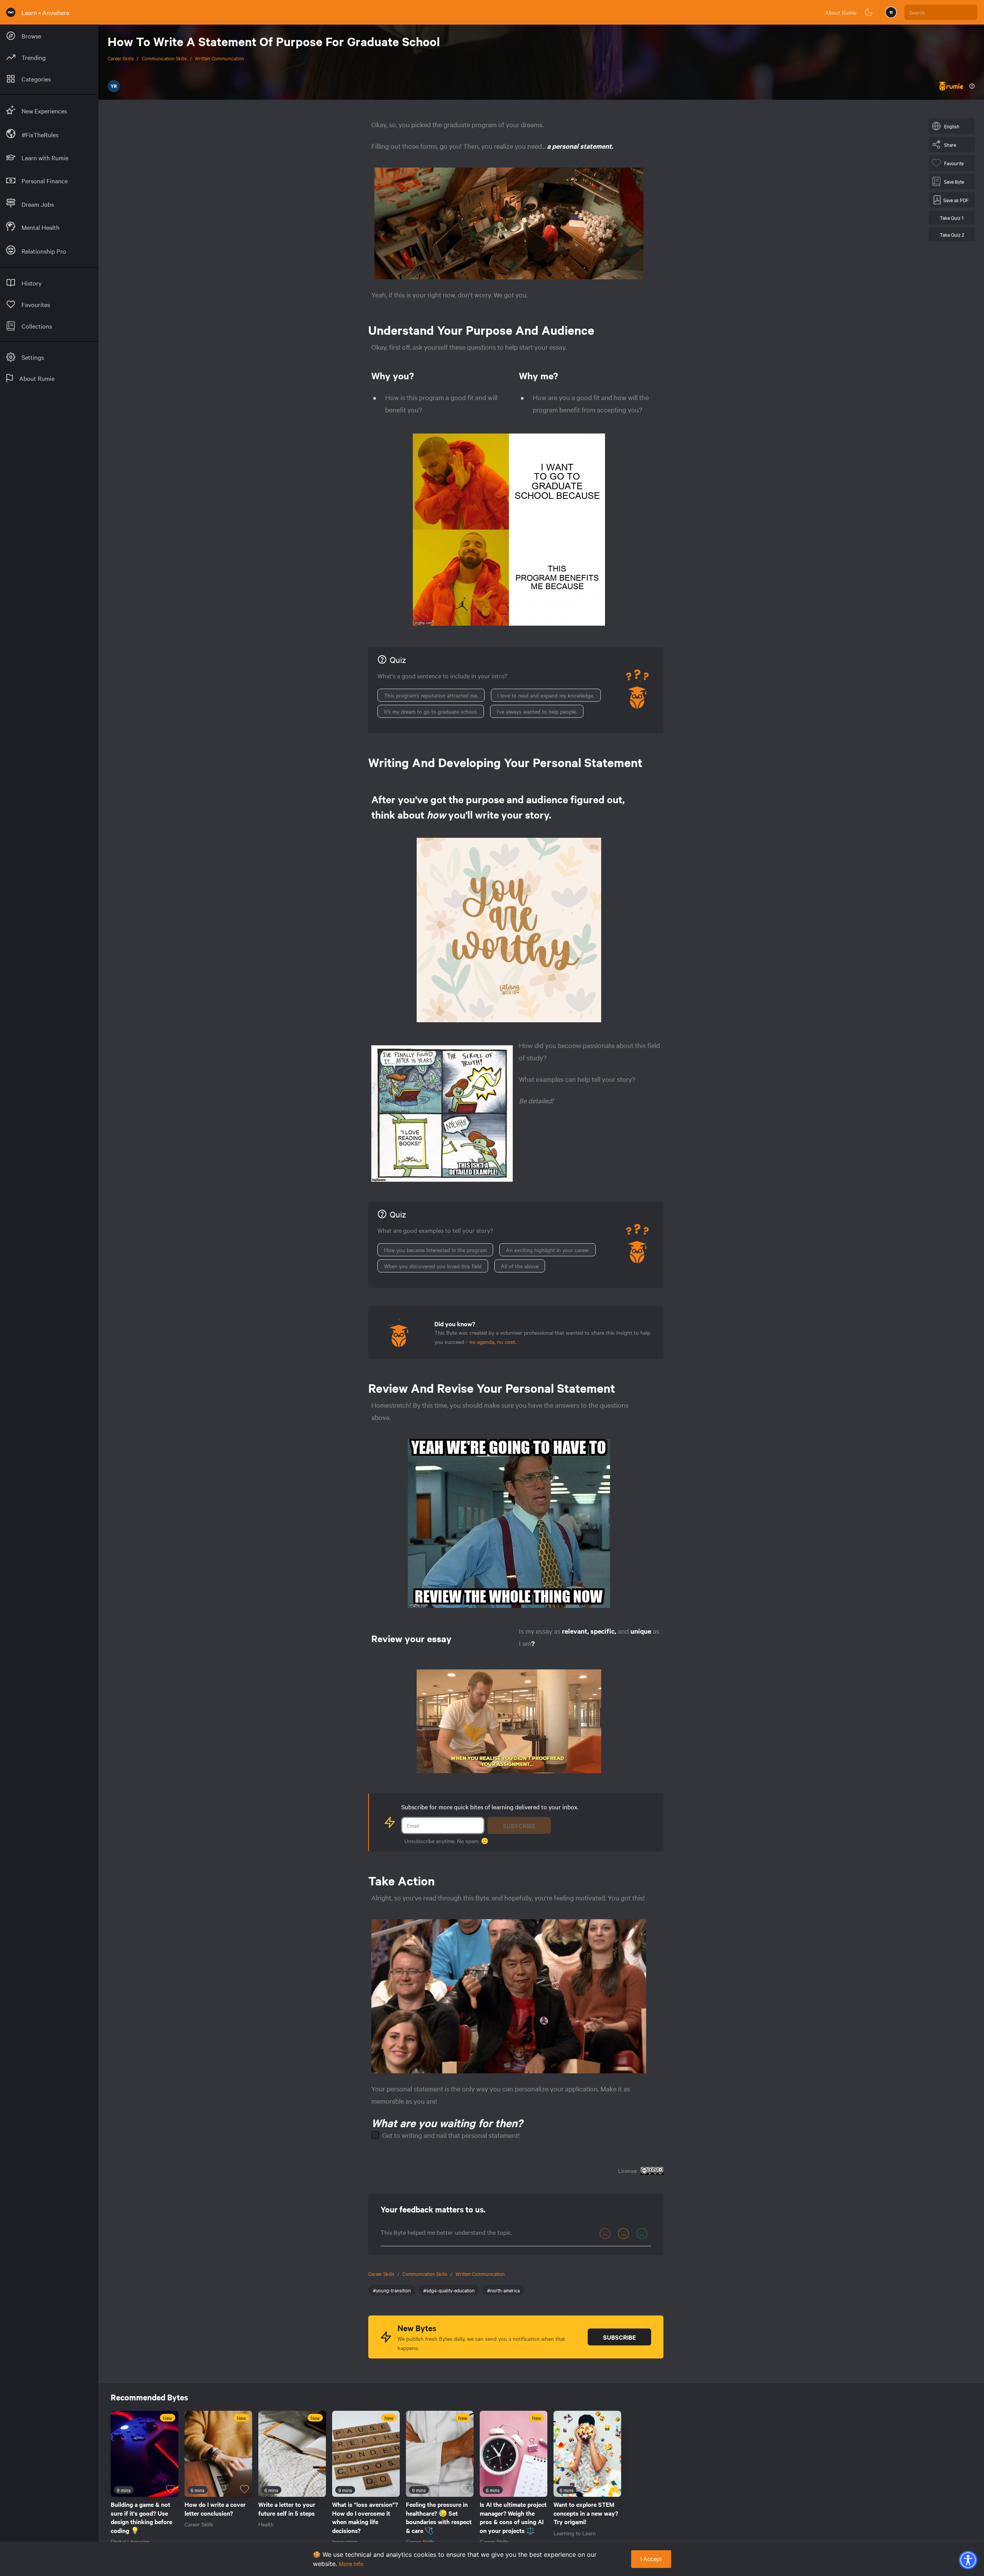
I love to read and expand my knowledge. (546, 695)
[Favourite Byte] (171, 2489)
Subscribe (519, 1825)
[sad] (605, 2234)
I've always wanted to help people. (537, 711)
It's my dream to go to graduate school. (431, 711)
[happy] (642, 2234)
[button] (968, 2560)
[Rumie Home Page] (11, 12)
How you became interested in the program (435, 1250)
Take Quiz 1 (952, 218)
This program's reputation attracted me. (431, 695)
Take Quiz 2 (952, 234)
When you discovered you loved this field (433, 1266)
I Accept (651, 2559)
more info (351, 2564)
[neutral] (623, 2234)
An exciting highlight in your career (548, 1250)
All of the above (520, 1266)
